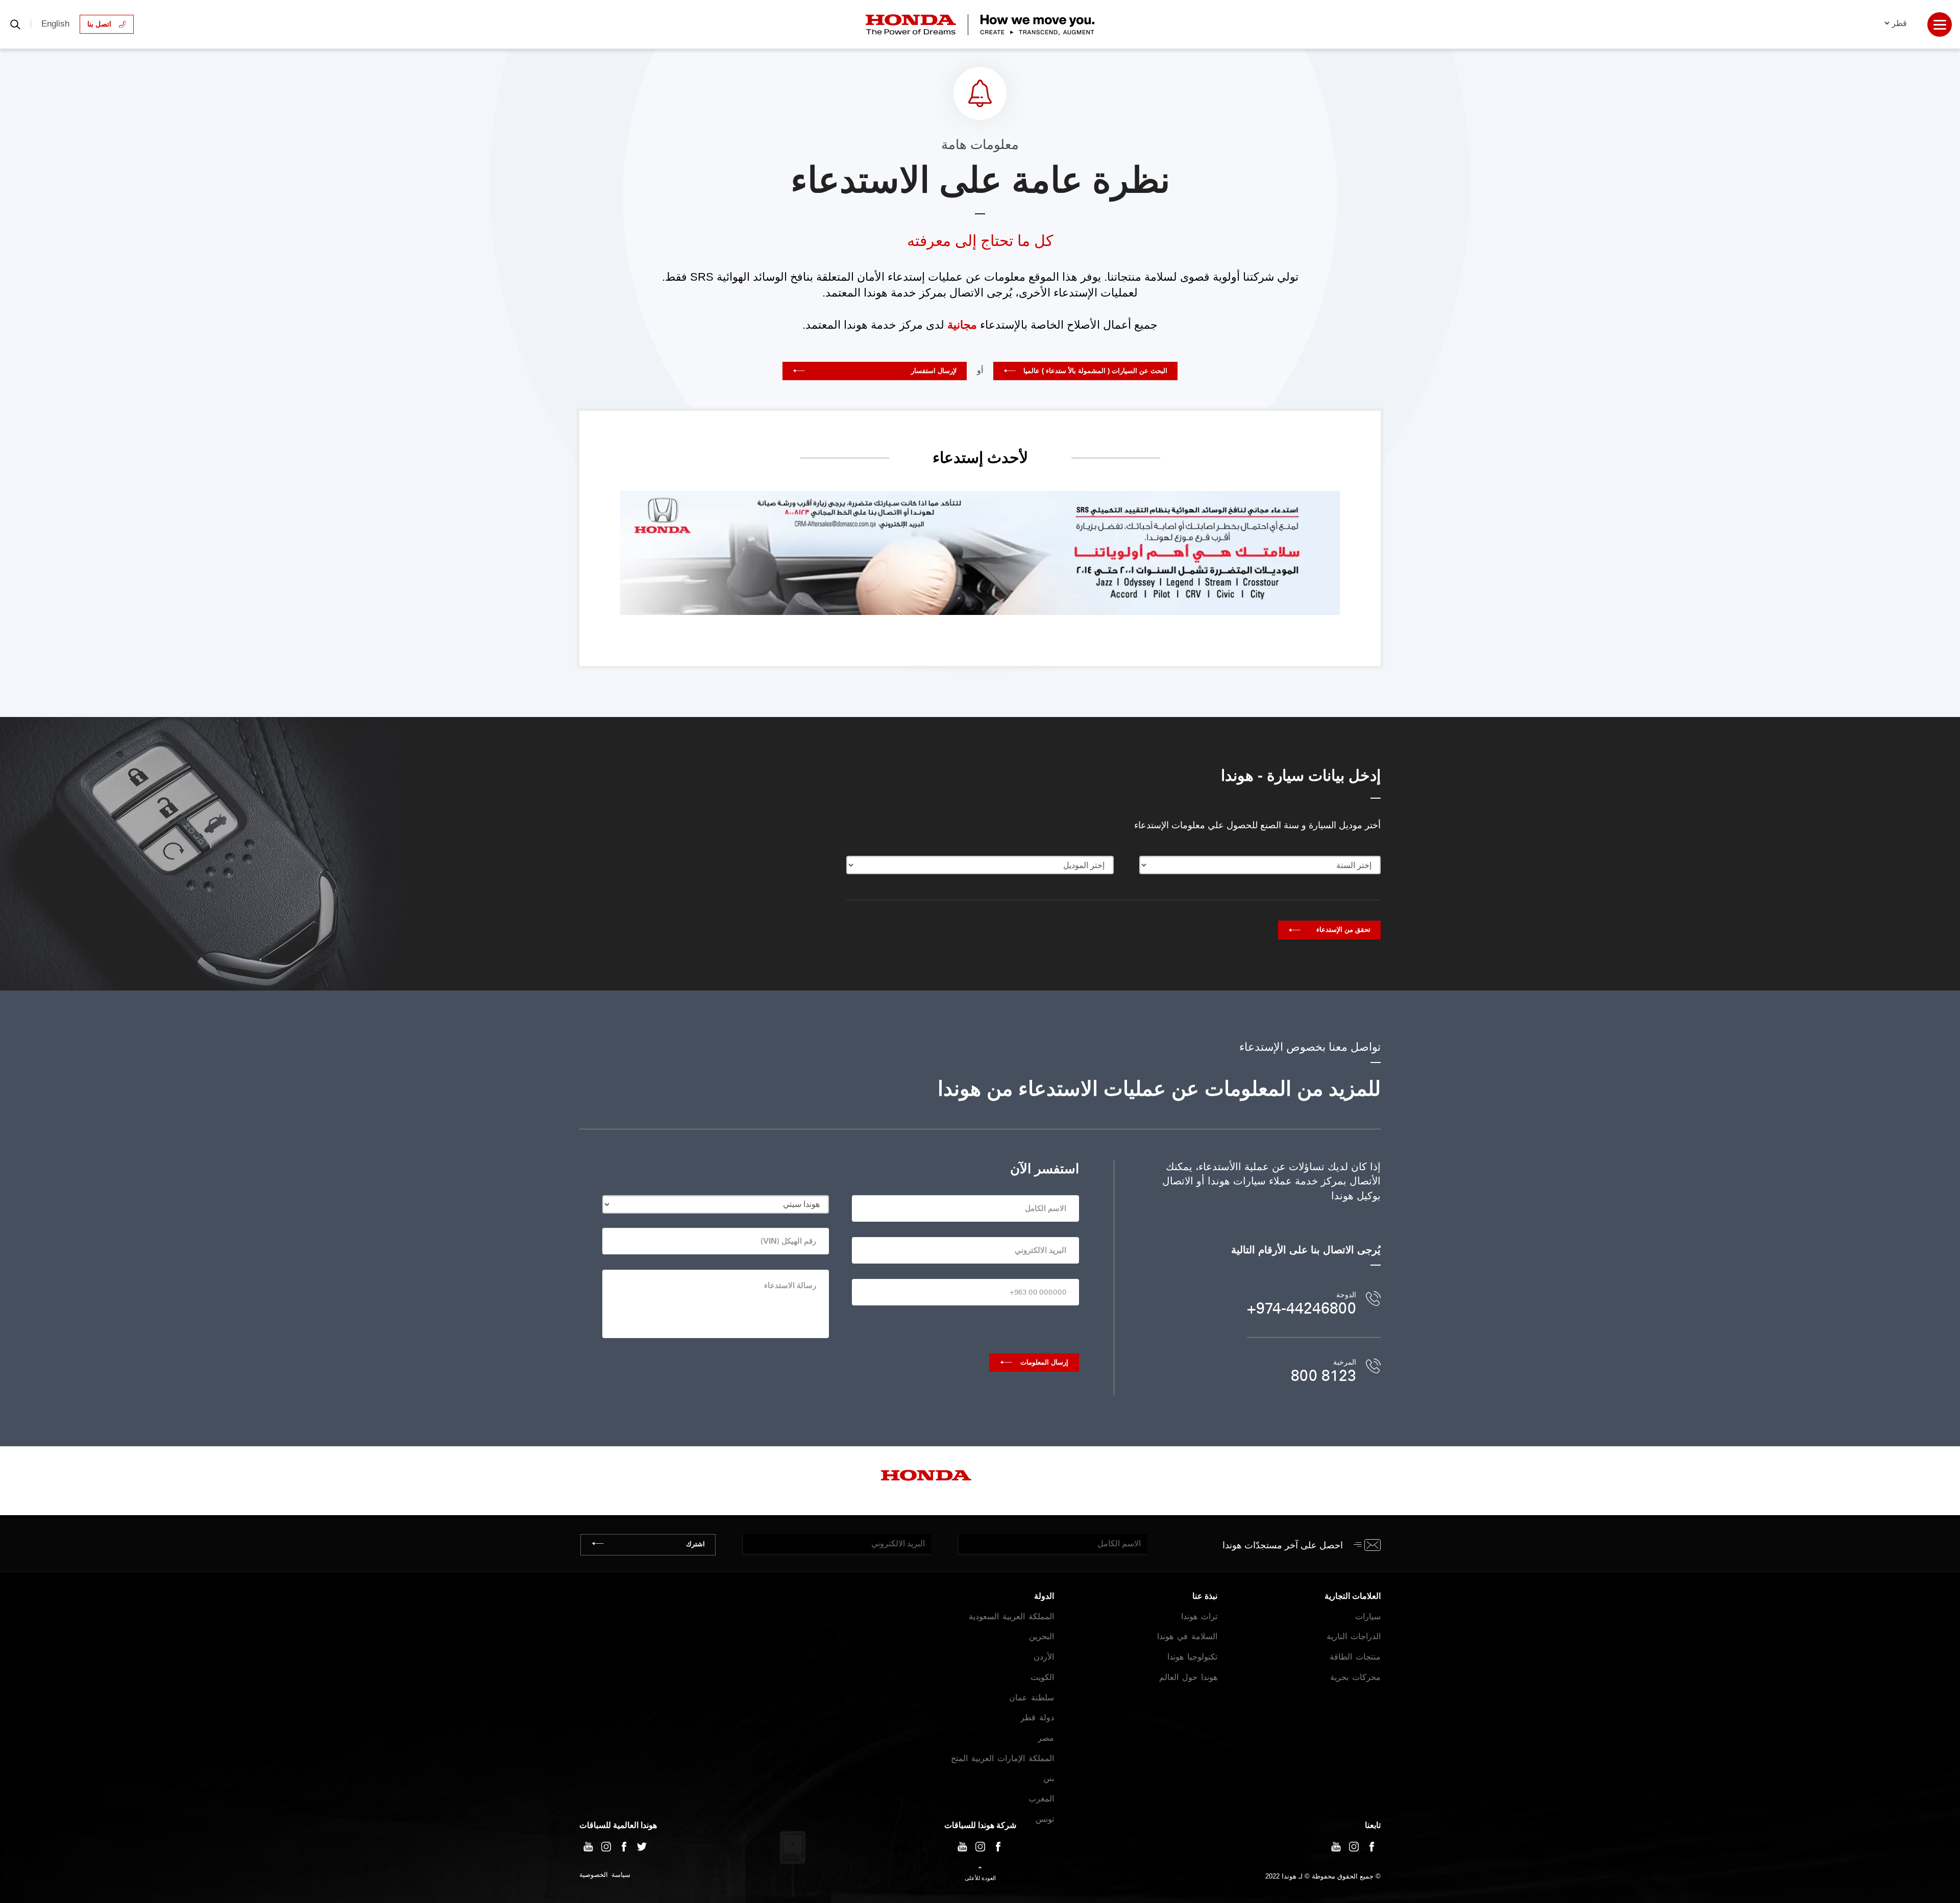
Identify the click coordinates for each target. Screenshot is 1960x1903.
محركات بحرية (1355, 1677)
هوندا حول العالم (1188, 1677)
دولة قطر (1037, 1717)
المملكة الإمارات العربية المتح (1002, 1758)
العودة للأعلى (980, 1878)
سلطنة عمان (1032, 1698)
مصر (1046, 1738)
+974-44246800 (1302, 1308)
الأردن (1044, 1657)
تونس (1045, 1819)
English (55, 24)
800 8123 (1324, 1376)
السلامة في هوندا (1187, 1636)
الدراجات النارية (1354, 1636)
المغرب (1041, 1799)
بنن (1049, 1778)
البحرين (1042, 1636)
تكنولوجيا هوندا (1192, 1657)
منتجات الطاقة (1355, 1657)
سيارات (1368, 1616)
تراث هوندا (1199, 1616)
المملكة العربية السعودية (1011, 1616)
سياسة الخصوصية (605, 1875)
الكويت (1042, 1677)
